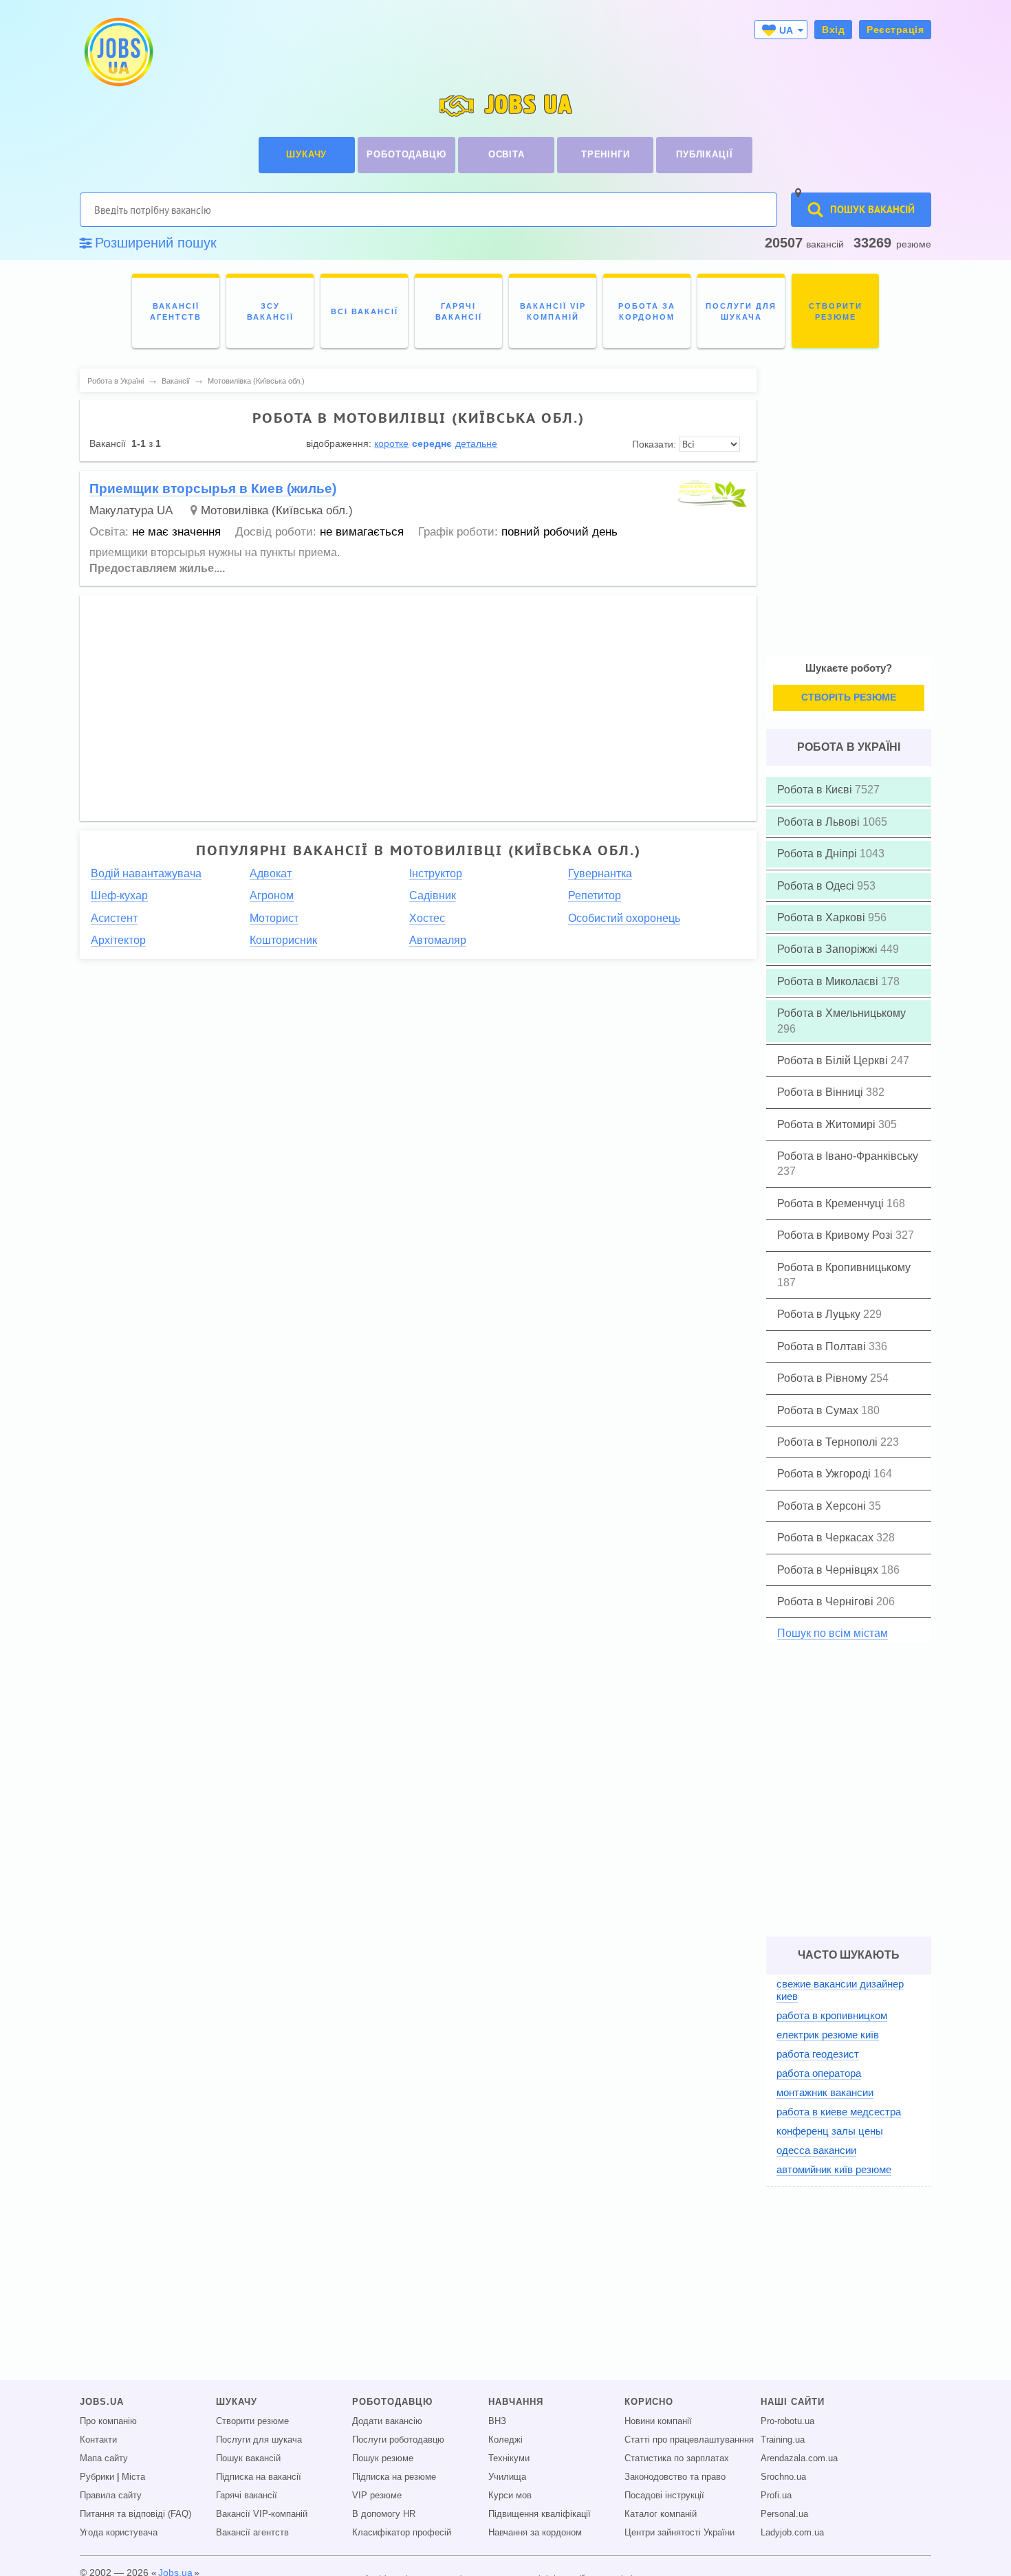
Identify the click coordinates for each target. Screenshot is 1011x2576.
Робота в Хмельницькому (841, 1013)
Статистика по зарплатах (677, 2458)
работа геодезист (818, 2054)
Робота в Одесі (817, 886)
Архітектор (118, 940)
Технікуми (509, 2458)
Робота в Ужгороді (825, 1474)
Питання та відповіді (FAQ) (135, 2514)
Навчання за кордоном (535, 2533)
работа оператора (819, 2073)
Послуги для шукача (259, 2440)
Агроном (272, 895)
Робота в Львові (820, 822)
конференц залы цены (830, 2131)
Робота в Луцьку (820, 1314)
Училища (507, 2477)
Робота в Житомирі (828, 1124)
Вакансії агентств (252, 2533)
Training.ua (783, 2440)
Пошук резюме (383, 2458)
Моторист (274, 918)
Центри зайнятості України (680, 2533)
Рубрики (97, 2477)
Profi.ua (776, 2496)
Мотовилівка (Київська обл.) (277, 510)
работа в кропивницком (832, 2015)
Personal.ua (784, 2514)
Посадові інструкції (664, 2496)
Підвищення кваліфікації (540, 2514)
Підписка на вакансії (259, 2477)
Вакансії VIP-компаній (262, 2514)
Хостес (427, 918)
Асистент (114, 918)
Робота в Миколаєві (829, 981)
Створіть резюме (849, 697)
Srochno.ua (783, 2477)
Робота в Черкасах (827, 1538)
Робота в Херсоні (823, 1506)
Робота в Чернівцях (829, 1570)
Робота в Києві (816, 790)
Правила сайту (111, 2496)
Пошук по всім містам (833, 1633)
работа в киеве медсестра (839, 2112)
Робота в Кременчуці (832, 1203)
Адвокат (271, 873)
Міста (133, 2477)
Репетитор (595, 895)
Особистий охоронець (624, 918)
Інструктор (436, 873)
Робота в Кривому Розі (836, 1235)
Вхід (833, 30)
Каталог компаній (661, 2514)
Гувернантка (600, 873)
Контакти (98, 2440)
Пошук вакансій (248, 2458)
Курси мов (510, 2496)
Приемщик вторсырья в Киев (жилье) (213, 488)
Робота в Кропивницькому (844, 1267)
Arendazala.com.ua (799, 2458)
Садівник (433, 895)
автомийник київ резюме (834, 2169)
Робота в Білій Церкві (834, 1060)
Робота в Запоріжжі (829, 949)
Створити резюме (252, 2421)
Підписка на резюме (394, 2477)
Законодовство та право (675, 2477)
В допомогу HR (384, 2514)
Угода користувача (119, 2533)
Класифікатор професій (402, 2533)
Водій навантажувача (146, 873)
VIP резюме (377, 2496)
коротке (391, 443)
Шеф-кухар (119, 895)
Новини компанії (658, 2421)
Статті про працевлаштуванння (689, 2440)
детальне (476, 443)
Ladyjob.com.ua (792, 2533)
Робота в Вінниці (822, 1092)
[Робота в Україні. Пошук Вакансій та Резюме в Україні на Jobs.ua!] (118, 52)
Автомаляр (438, 940)
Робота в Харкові (823, 917)
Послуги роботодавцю (398, 2440)
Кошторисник (283, 940)
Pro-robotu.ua (787, 2421)
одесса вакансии (816, 2150)
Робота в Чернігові (827, 1601)
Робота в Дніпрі (818, 854)
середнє (432, 443)
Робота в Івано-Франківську (848, 1156)
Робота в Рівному (824, 1378)
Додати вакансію (387, 2421)
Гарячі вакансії (247, 2496)
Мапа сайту (104, 2458)
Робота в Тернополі (829, 1442)
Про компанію (108, 2421)
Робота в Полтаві (823, 1346)
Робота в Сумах (819, 1410)
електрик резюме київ (828, 2035)
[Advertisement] (418, 701)
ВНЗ (497, 2421)
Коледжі (505, 2440)
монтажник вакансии (825, 2092)
